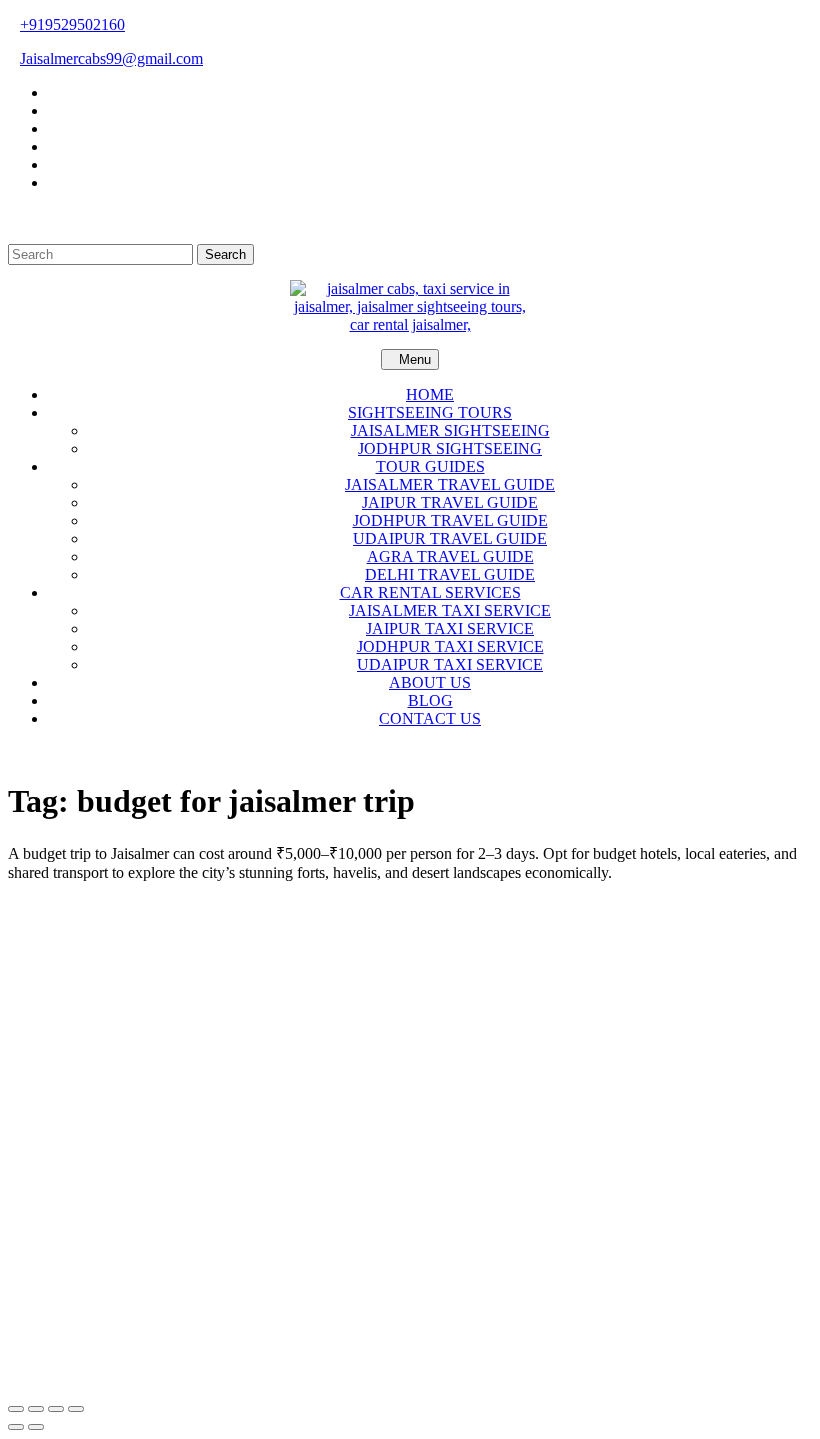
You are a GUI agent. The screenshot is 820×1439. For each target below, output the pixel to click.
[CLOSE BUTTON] (410, 752)
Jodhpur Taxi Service (450, 646)
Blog (430, 700)
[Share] (56, 1409)
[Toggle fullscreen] (36, 1409)
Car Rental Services (430, 592)
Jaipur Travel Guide (450, 502)
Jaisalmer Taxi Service (450, 610)
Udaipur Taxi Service (450, 664)
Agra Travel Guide (450, 556)
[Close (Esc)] (76, 1409)
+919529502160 (72, 24)
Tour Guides (430, 466)
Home (430, 394)
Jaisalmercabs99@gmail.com (111, 58)
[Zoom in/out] (16, 1409)
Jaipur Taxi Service (450, 628)
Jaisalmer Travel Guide (450, 484)
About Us (430, 682)
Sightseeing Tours (430, 412)
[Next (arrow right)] (36, 1427)
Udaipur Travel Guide (450, 538)
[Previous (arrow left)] (16, 1427)
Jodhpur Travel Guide (450, 520)
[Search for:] (102, 253)
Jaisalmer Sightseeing (450, 430)
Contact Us (430, 718)
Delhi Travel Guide (450, 574)
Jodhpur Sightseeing (450, 448)
